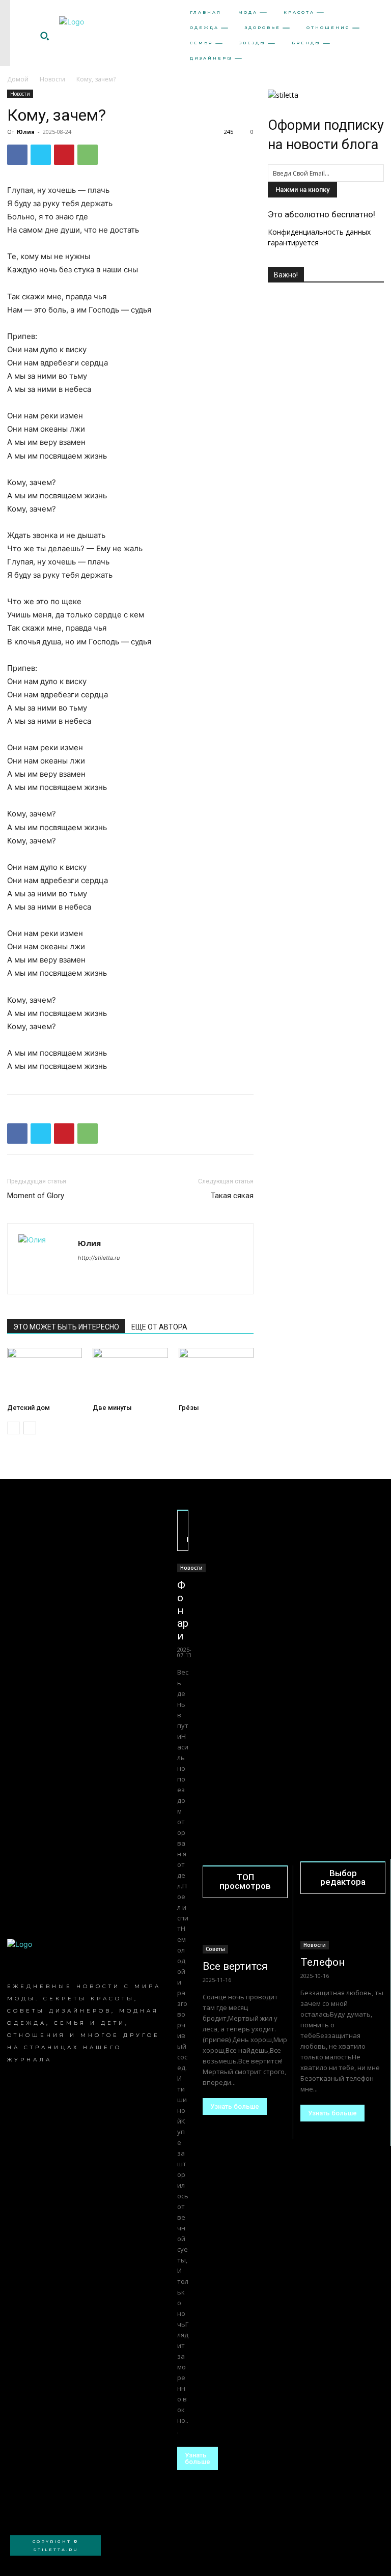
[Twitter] (41, 155)
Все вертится (235, 1966)
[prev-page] (13, 1428)
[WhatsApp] (88, 155)
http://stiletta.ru (99, 1258)
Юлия (26, 132)
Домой (18, 79)
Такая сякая (232, 1196)
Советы (215, 1949)
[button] (44, 36)
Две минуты (112, 1408)
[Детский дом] (45, 1374)
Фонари (183, 1610)
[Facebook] (17, 155)
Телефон (323, 1962)
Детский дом (29, 1408)
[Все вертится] (245, 1933)
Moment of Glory (36, 1196)
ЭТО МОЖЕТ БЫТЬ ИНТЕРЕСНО (66, 1327)
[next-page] (30, 1428)
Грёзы (189, 1408)
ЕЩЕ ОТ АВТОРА (159, 1327)
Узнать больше (198, 2458)
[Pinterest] (64, 155)
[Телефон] (343, 1929)
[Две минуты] (130, 1374)
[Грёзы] (216, 1374)
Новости (52, 79)
